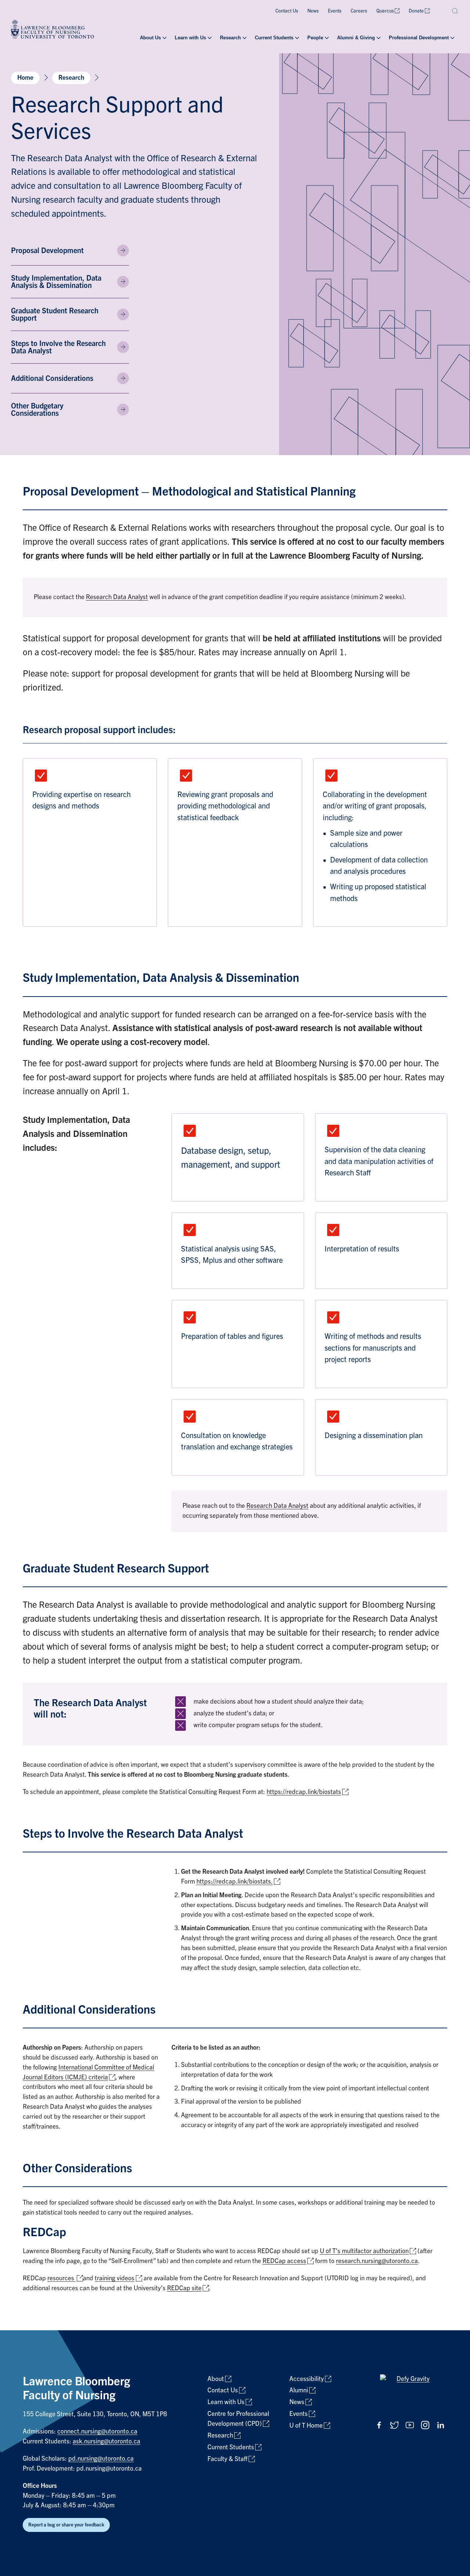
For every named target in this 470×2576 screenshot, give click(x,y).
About (216, 2379)
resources (62, 2278)
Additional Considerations (52, 378)
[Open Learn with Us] (209, 38)
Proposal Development (47, 251)
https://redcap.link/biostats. (235, 1882)
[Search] (455, 11)
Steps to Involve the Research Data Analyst (58, 347)
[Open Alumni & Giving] (378, 38)
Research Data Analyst (117, 597)
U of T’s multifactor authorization (364, 2251)
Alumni (299, 2390)
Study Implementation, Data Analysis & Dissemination (56, 282)
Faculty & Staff (227, 2459)
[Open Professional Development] (452, 38)
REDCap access (284, 2261)
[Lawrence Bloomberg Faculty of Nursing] (53, 30)
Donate (416, 11)
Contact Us (287, 11)
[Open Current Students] (296, 38)
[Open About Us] (164, 38)
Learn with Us (190, 38)
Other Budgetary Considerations (37, 410)
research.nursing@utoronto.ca (377, 2261)
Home (25, 78)
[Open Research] (244, 38)
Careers (359, 11)
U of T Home (306, 2426)
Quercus (385, 11)
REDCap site (184, 2288)
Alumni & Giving (356, 38)
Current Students (274, 38)
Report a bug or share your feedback (66, 2525)
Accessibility (307, 2379)
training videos (115, 2278)
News (313, 11)
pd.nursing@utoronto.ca (101, 2459)
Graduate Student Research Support (55, 314)
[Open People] (326, 38)
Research (230, 38)
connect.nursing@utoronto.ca (97, 2431)
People (315, 38)
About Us (150, 38)
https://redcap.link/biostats (304, 1792)
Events (335, 11)
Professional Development (419, 38)
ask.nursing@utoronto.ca (106, 2441)
